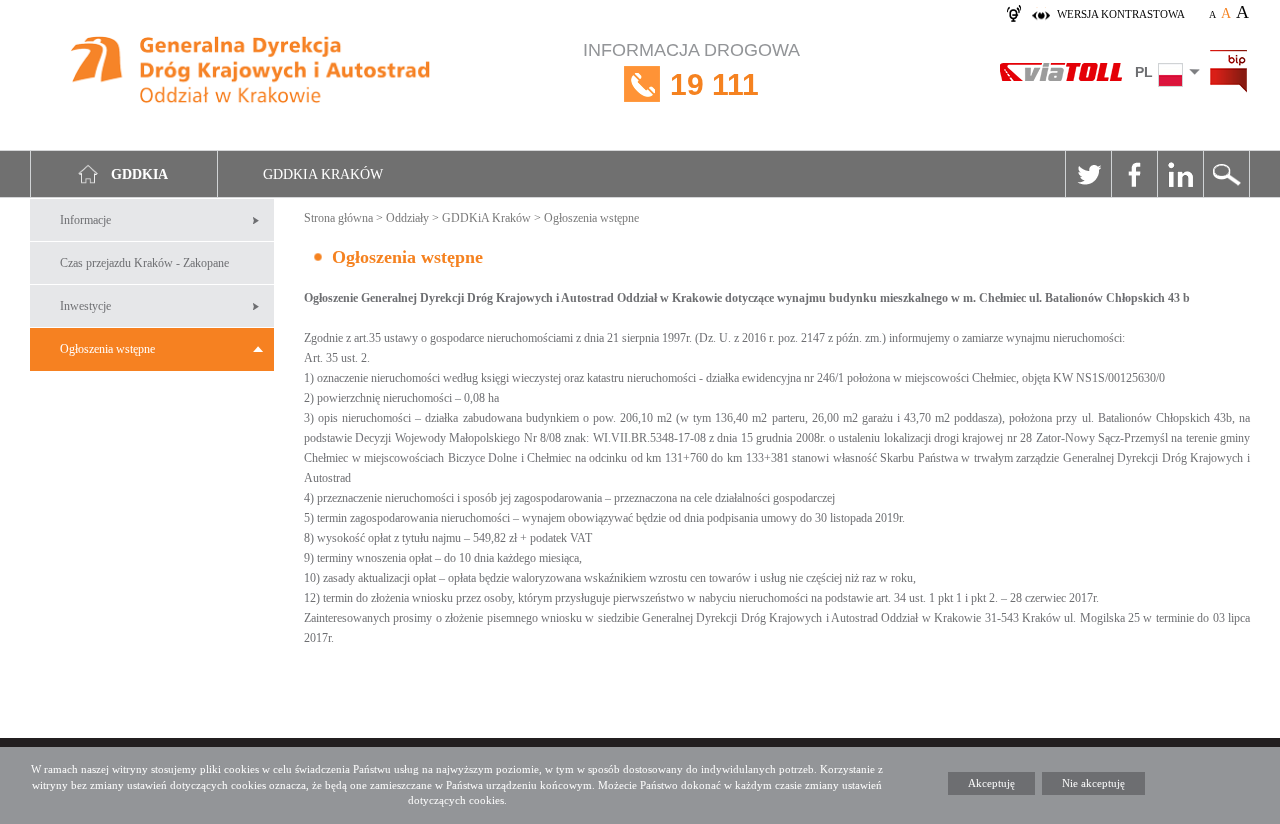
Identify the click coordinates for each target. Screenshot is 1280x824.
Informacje (85, 220)
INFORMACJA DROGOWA (691, 70)
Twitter (1088, 174)
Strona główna (338, 218)
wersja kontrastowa (1121, 14)
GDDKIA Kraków (323, 174)
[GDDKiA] (251, 72)
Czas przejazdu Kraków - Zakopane (144, 263)
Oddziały (407, 218)
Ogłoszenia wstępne (107, 349)
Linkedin (1180, 174)
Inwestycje (85, 306)
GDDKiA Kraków (486, 218)
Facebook (1134, 174)
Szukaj (1226, 174)
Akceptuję (991, 783)
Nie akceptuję (1093, 783)
